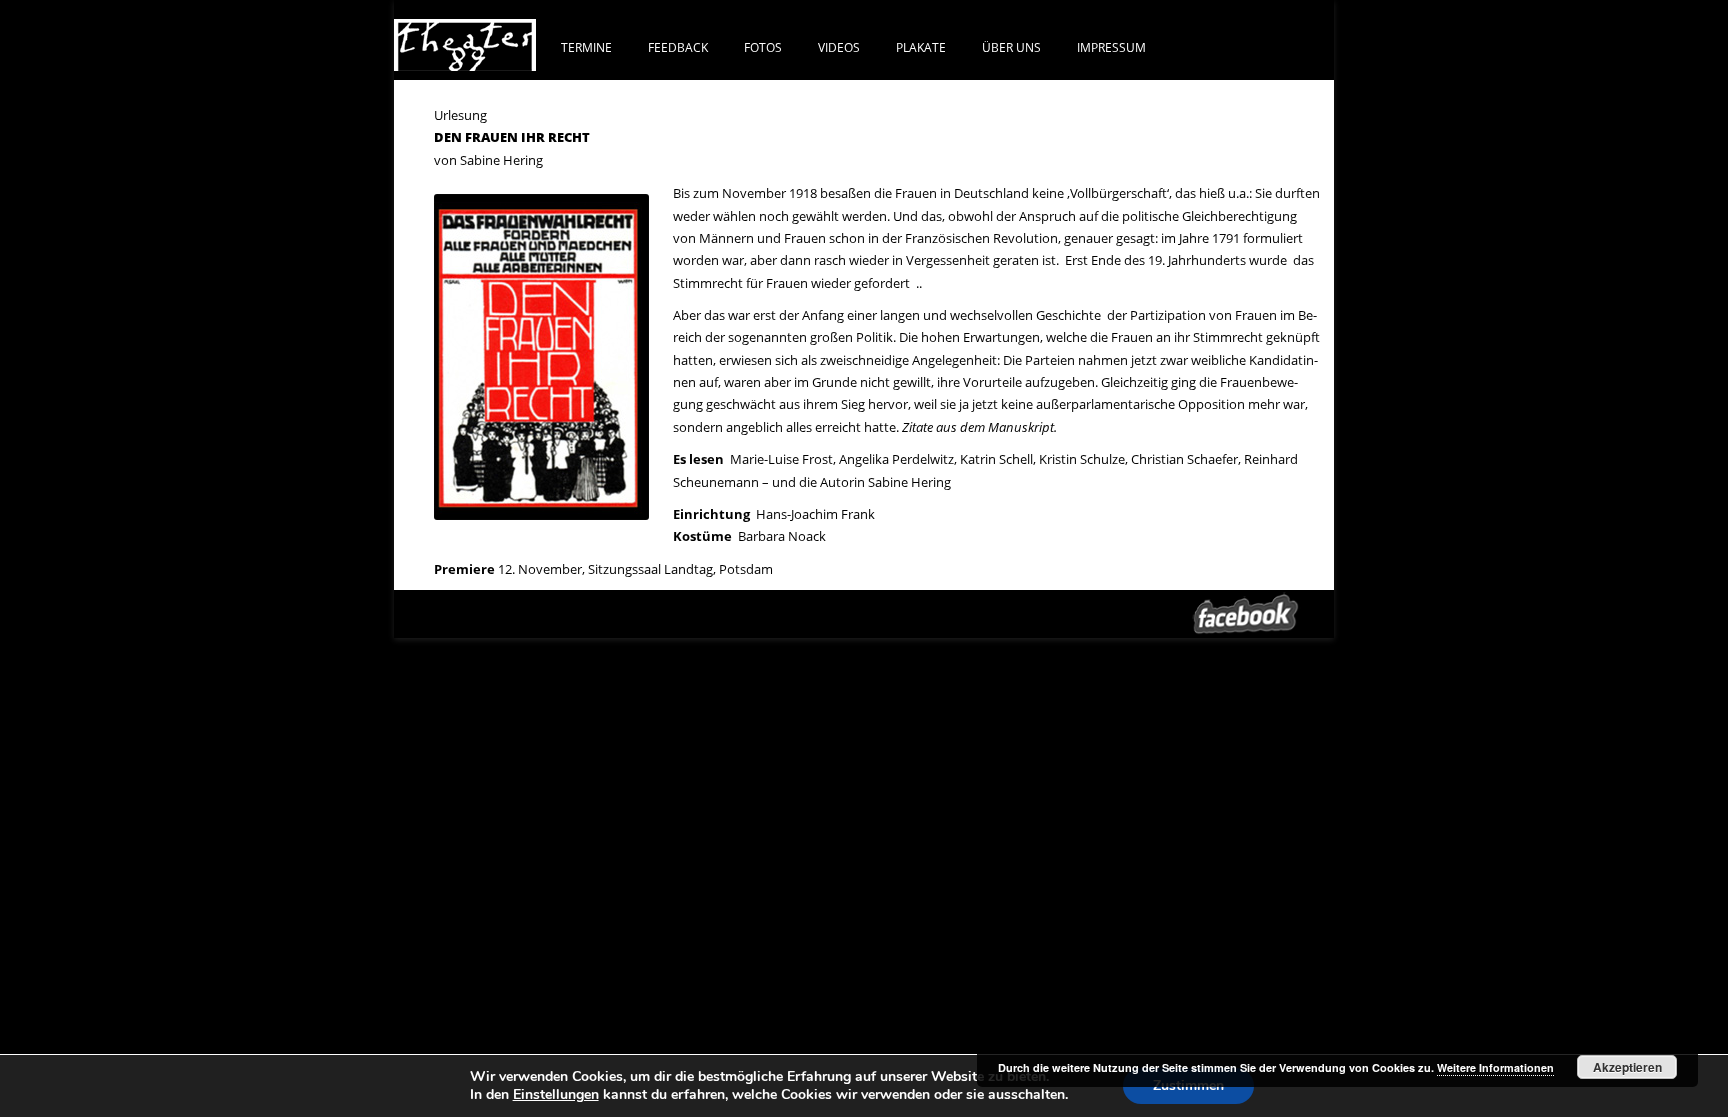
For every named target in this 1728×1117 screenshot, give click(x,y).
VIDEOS (839, 47)
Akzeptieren (1627, 1067)
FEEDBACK (678, 47)
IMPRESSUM (1111, 47)
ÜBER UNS (1011, 47)
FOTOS (763, 47)
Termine (586, 47)
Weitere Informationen (1495, 1067)
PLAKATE (921, 47)
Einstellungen (556, 1095)
